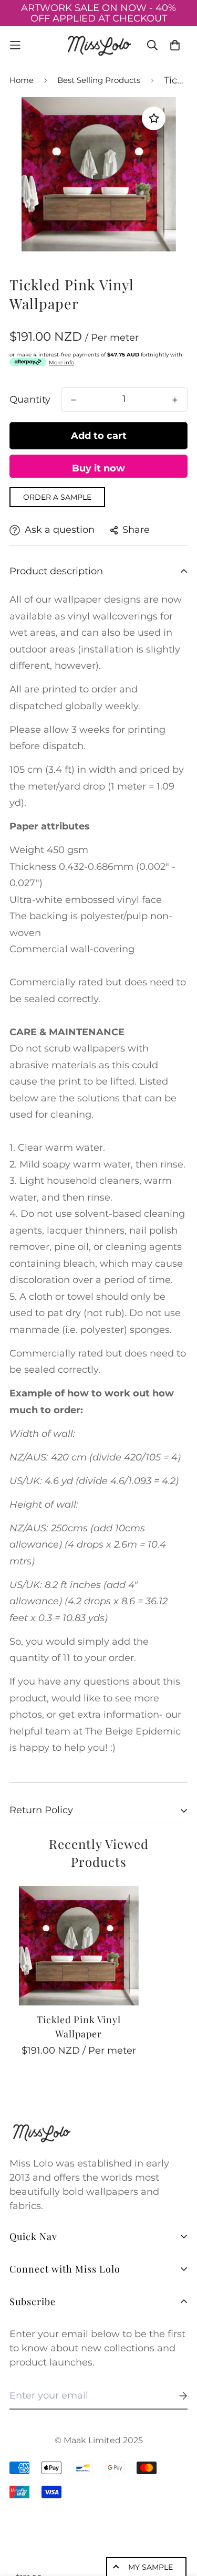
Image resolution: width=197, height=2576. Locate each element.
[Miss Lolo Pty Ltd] (99, 45)
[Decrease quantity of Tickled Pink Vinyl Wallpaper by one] (74, 400)
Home (22, 80)
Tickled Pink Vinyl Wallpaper (79, 2027)
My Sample (151, 2567)
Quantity (30, 399)
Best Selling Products (99, 80)
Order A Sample (57, 497)
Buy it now (98, 468)
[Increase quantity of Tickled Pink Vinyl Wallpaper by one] (175, 400)
